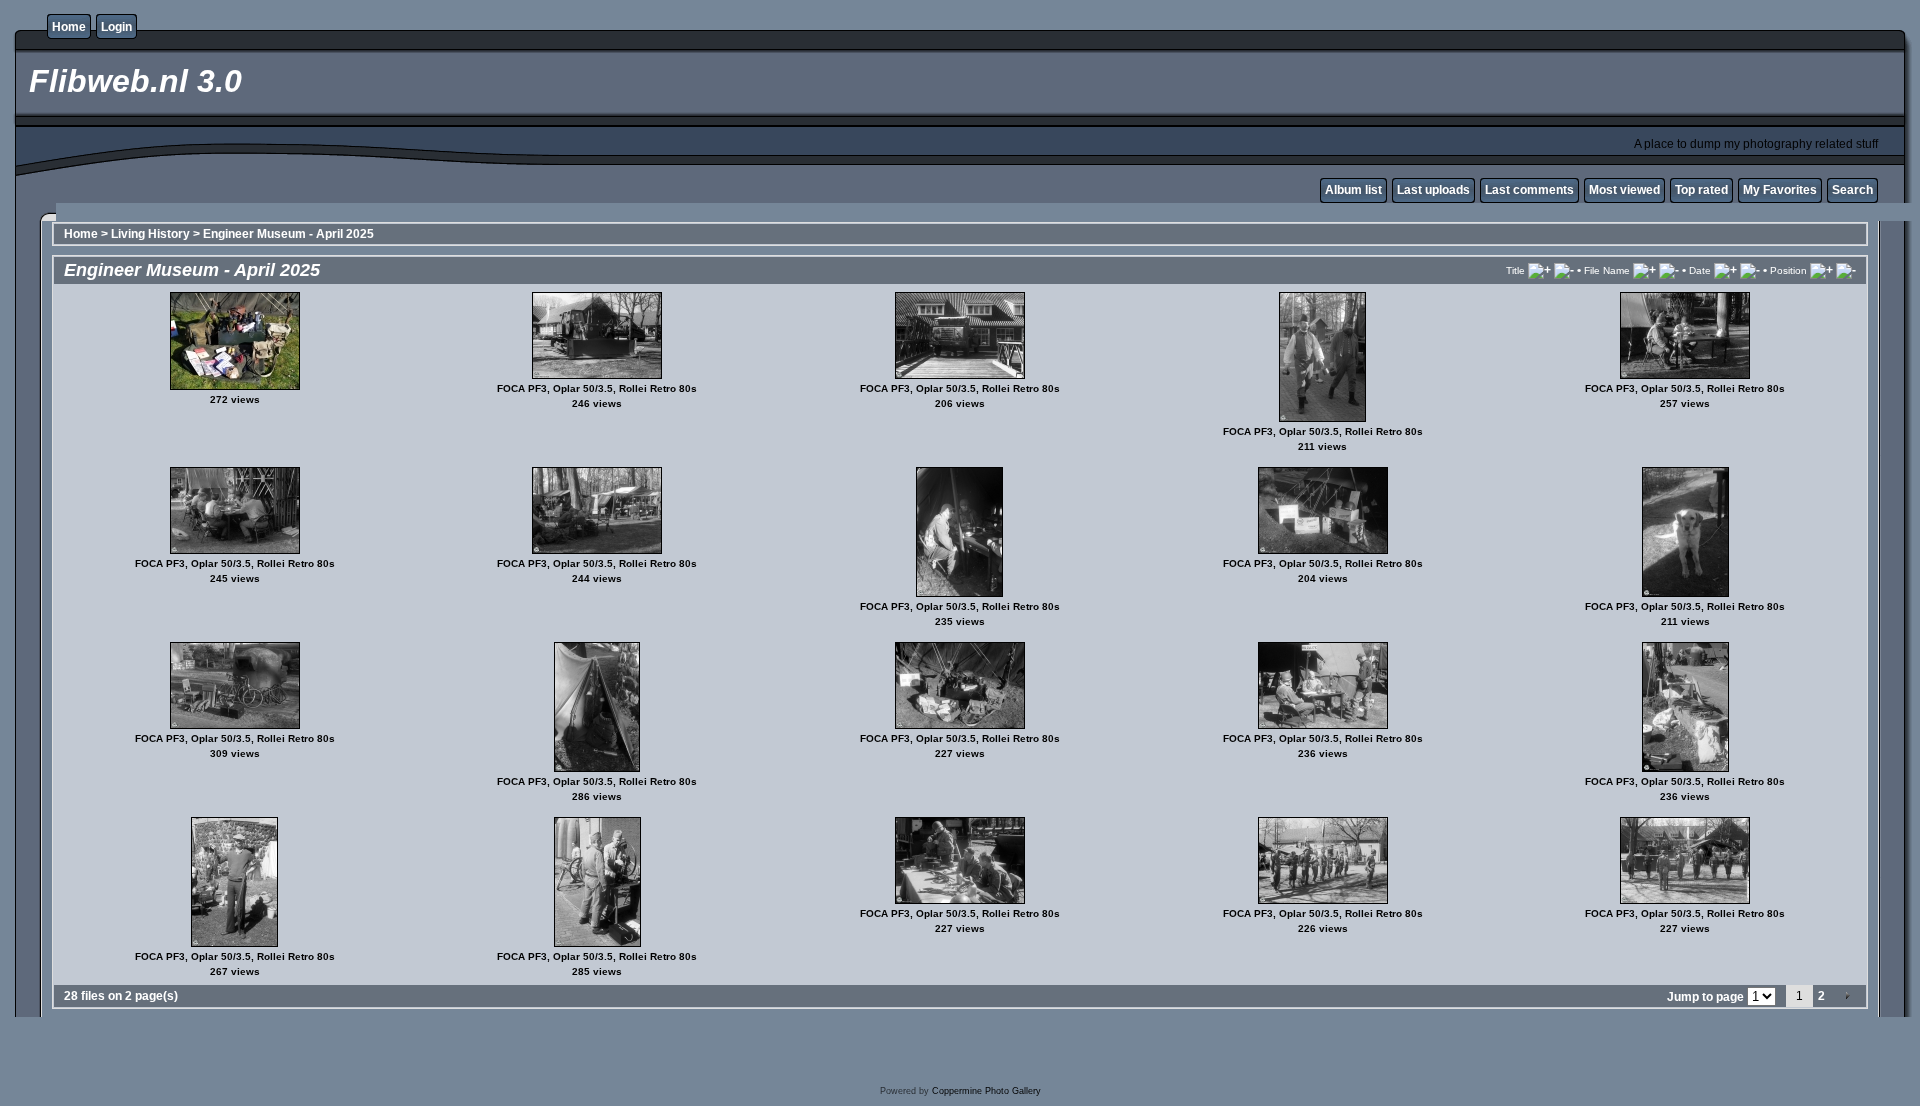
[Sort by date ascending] (1725, 270)
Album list (1353, 190)
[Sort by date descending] (1750, 270)
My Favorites (1780, 190)
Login (116, 27)
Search (1852, 190)
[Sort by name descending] (1669, 270)
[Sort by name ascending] (1644, 270)
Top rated (1701, 190)
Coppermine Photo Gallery (986, 1091)
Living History (150, 234)
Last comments (1529, 190)
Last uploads (1433, 190)
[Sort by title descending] (1564, 270)
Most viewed (1624, 190)
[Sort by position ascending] (1821, 270)
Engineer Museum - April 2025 (288, 234)
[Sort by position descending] (1846, 270)
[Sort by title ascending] (1539, 270)
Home (69, 27)
